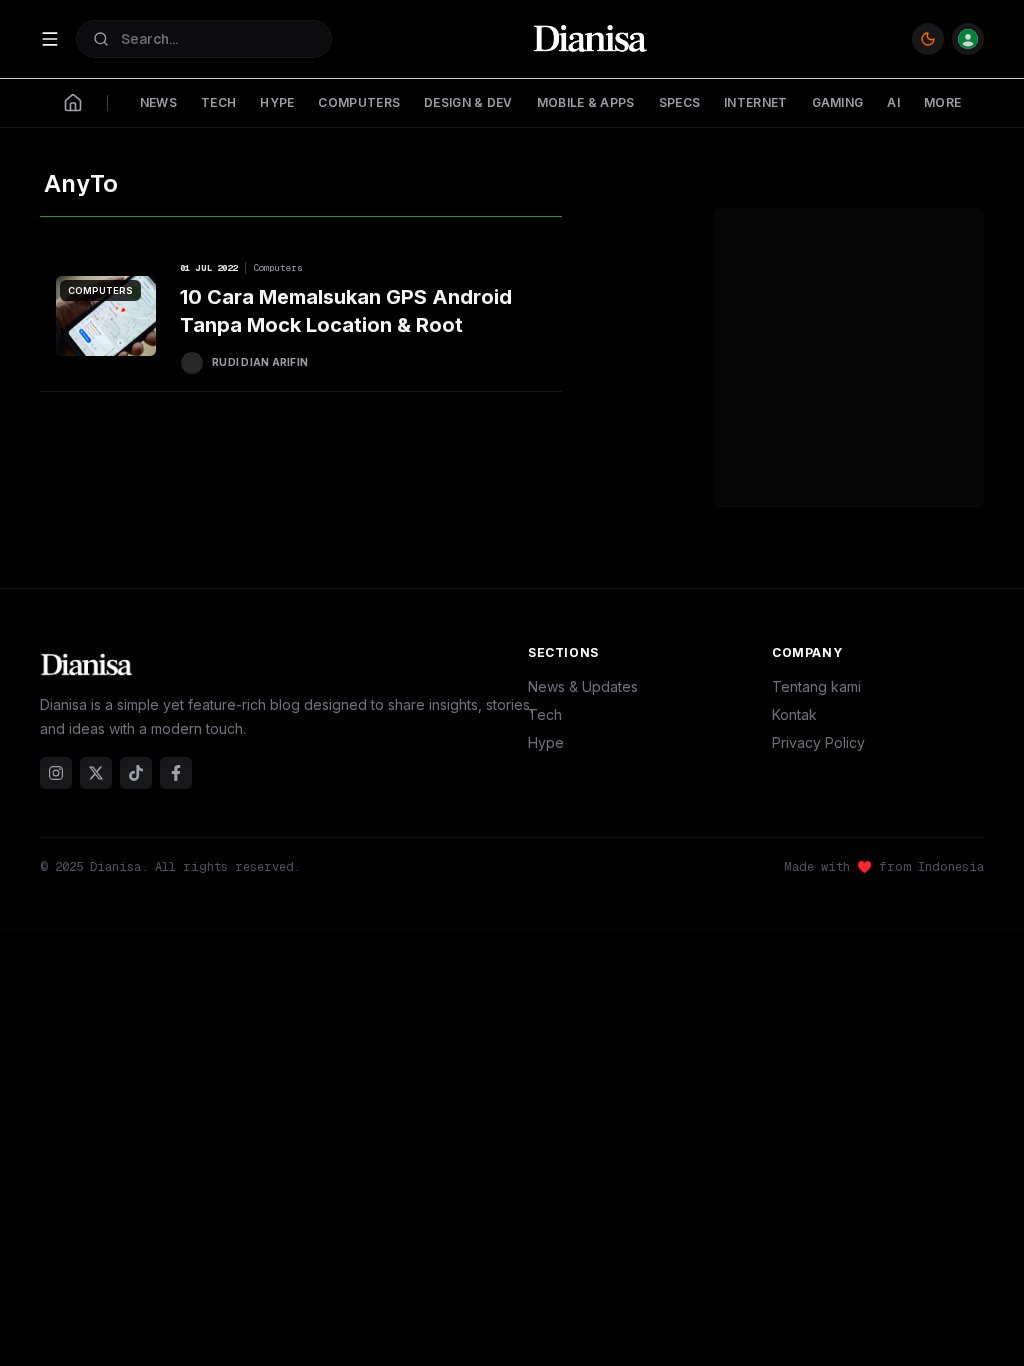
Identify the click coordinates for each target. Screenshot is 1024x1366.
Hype (546, 742)
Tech (545, 714)
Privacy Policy (818, 742)
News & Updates (583, 686)
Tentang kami (816, 686)
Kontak (794, 714)
